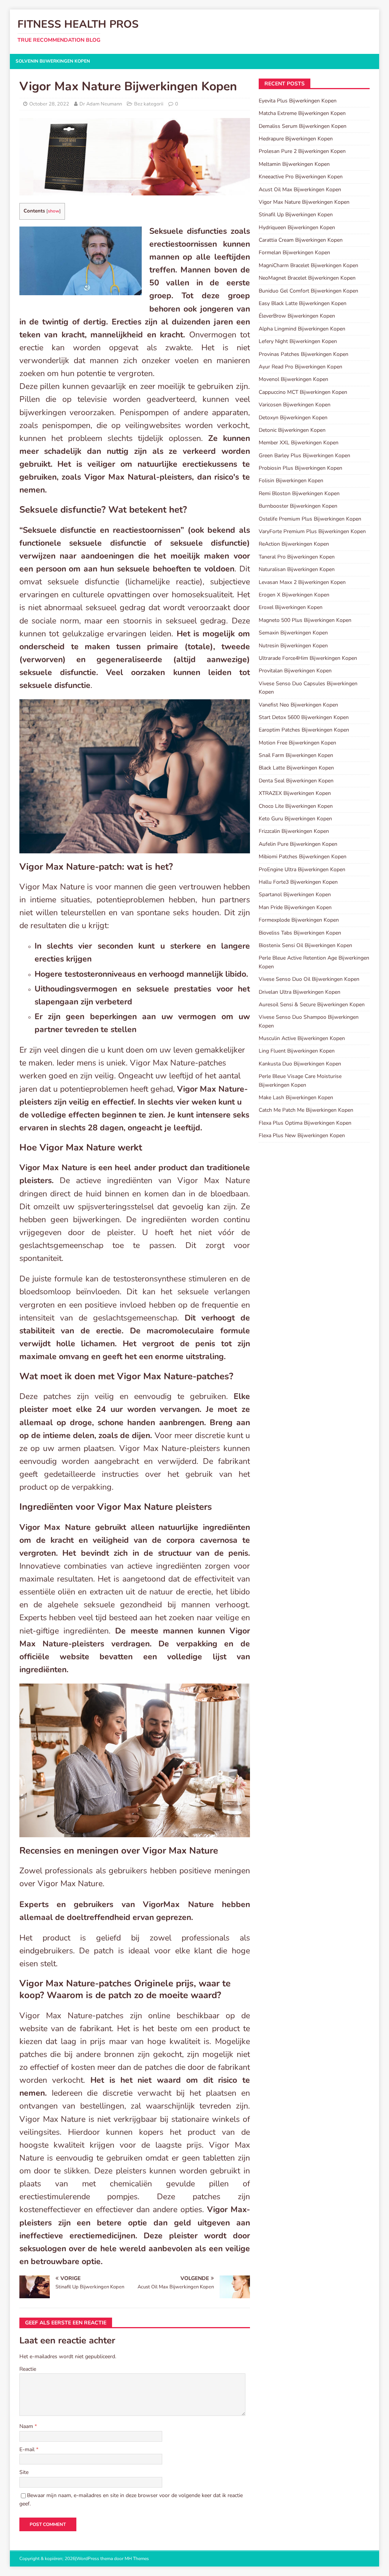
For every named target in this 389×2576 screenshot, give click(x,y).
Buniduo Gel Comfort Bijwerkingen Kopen (308, 291)
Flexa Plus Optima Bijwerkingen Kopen (305, 1123)
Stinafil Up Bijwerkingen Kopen (296, 215)
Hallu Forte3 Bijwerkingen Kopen (298, 882)
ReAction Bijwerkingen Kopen (294, 544)
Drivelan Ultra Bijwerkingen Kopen (300, 992)
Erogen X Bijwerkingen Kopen (294, 595)
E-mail (28, 2449)
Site (24, 2472)
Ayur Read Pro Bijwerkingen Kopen (300, 367)
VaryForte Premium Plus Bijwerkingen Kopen (312, 531)
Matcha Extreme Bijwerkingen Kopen (302, 113)
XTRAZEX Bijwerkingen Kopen (295, 793)
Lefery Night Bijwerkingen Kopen (298, 341)
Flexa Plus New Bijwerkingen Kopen (302, 1135)
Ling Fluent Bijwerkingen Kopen (297, 1051)
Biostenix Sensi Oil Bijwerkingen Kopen (305, 945)
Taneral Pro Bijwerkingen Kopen (297, 557)
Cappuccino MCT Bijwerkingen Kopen (303, 392)
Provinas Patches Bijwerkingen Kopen (304, 354)
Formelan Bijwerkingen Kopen (294, 253)
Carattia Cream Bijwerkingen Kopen (301, 240)
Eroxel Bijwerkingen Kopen (291, 607)
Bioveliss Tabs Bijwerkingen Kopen (300, 933)
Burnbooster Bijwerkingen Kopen (298, 506)
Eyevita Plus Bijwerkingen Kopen (298, 101)
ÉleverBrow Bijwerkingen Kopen (297, 316)
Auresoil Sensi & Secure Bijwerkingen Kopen (312, 1005)
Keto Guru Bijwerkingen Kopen (295, 819)
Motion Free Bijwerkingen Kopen (297, 743)
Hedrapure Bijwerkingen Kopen (296, 139)
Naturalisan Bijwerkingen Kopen (297, 569)
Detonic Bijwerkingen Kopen (292, 430)
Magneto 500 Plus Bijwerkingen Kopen (305, 620)
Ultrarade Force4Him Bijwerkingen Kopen (308, 658)
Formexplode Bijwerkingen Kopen (299, 920)
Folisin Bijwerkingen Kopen (291, 481)
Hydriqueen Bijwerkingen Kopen (297, 227)
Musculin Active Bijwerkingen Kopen (302, 1038)
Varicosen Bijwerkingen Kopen (295, 405)
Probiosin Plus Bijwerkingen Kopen (300, 468)
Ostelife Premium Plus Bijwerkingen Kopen (310, 519)
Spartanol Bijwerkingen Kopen (295, 895)
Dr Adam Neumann (101, 104)
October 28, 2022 (49, 104)
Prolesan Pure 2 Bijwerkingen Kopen (302, 151)
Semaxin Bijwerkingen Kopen (293, 633)
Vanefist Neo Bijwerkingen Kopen (298, 705)
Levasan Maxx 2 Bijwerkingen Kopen (302, 582)
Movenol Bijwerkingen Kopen (293, 379)
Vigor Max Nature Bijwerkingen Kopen (304, 202)
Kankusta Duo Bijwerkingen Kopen (300, 1064)
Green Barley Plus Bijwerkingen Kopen (304, 456)
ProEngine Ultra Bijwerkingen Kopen (302, 869)
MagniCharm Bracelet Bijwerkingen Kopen (308, 265)
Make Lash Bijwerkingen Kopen (296, 1098)
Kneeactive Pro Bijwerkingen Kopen (301, 177)
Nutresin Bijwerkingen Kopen (293, 646)
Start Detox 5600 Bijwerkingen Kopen (304, 717)
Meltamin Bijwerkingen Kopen (294, 164)
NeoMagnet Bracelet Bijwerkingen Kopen (307, 278)
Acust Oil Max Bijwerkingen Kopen (300, 190)
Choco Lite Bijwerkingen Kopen (296, 806)
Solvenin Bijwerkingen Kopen (53, 61)
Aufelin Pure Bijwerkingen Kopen (298, 844)
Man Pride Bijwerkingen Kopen (295, 907)
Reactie (28, 2369)
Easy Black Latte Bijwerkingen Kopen (303, 303)
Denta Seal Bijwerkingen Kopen (296, 781)
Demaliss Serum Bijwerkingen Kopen (303, 126)
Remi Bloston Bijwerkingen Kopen (299, 493)
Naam (27, 2426)
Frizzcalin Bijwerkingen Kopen (294, 831)
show (54, 211)
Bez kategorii (149, 104)
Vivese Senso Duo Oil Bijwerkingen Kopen (309, 979)
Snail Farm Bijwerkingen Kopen (296, 755)
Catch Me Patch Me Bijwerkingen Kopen (306, 1110)
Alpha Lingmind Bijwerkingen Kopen (302, 329)
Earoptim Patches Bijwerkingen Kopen (304, 730)
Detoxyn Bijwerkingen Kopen (293, 418)
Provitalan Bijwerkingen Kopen (295, 671)
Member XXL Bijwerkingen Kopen (299, 443)
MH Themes (137, 2559)
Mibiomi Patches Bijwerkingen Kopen (303, 857)
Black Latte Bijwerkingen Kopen (296, 768)
